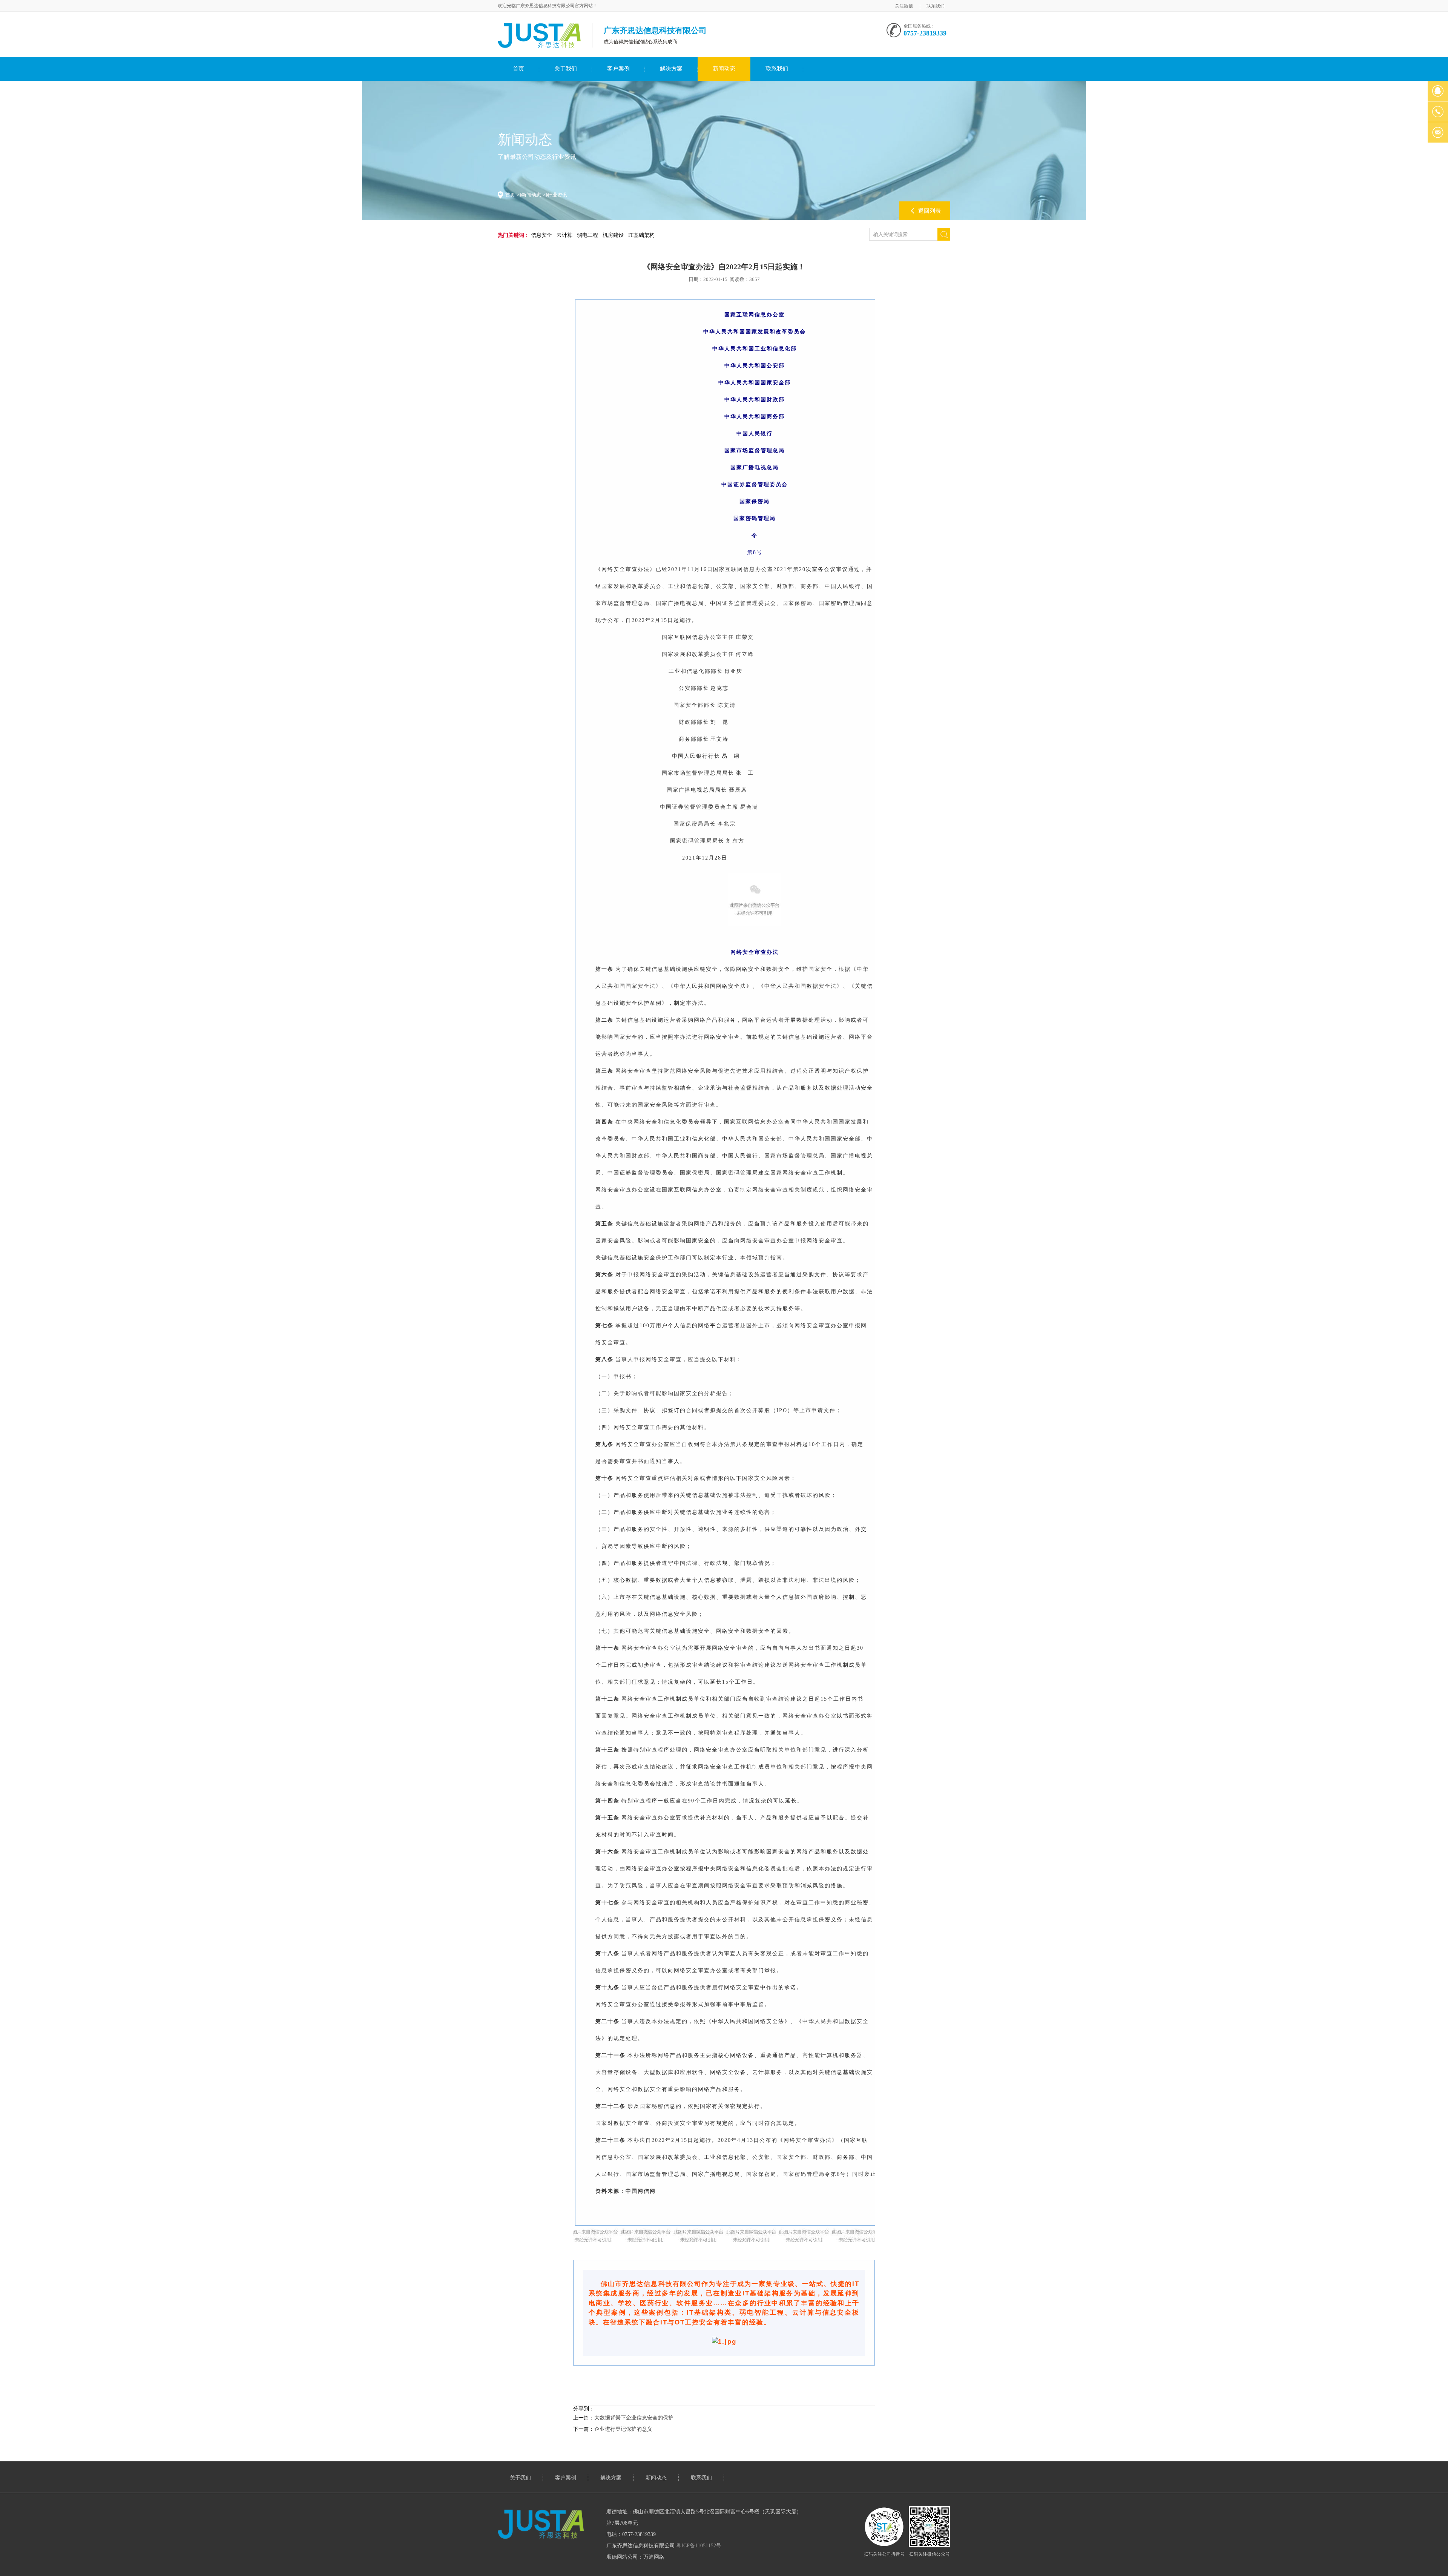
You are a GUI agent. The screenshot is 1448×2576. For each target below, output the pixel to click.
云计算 (564, 235)
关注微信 (904, 6)
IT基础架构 (641, 235)
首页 (518, 69)
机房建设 (613, 235)
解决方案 (671, 69)
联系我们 (936, 6)
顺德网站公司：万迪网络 (635, 2557)
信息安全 (541, 235)
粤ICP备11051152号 (699, 2546)
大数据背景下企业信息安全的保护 (634, 2418)
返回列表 (930, 211)
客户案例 (618, 69)
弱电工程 (587, 235)
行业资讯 (557, 195)
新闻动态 (724, 69)
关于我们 (566, 69)
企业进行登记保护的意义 (623, 2429)
